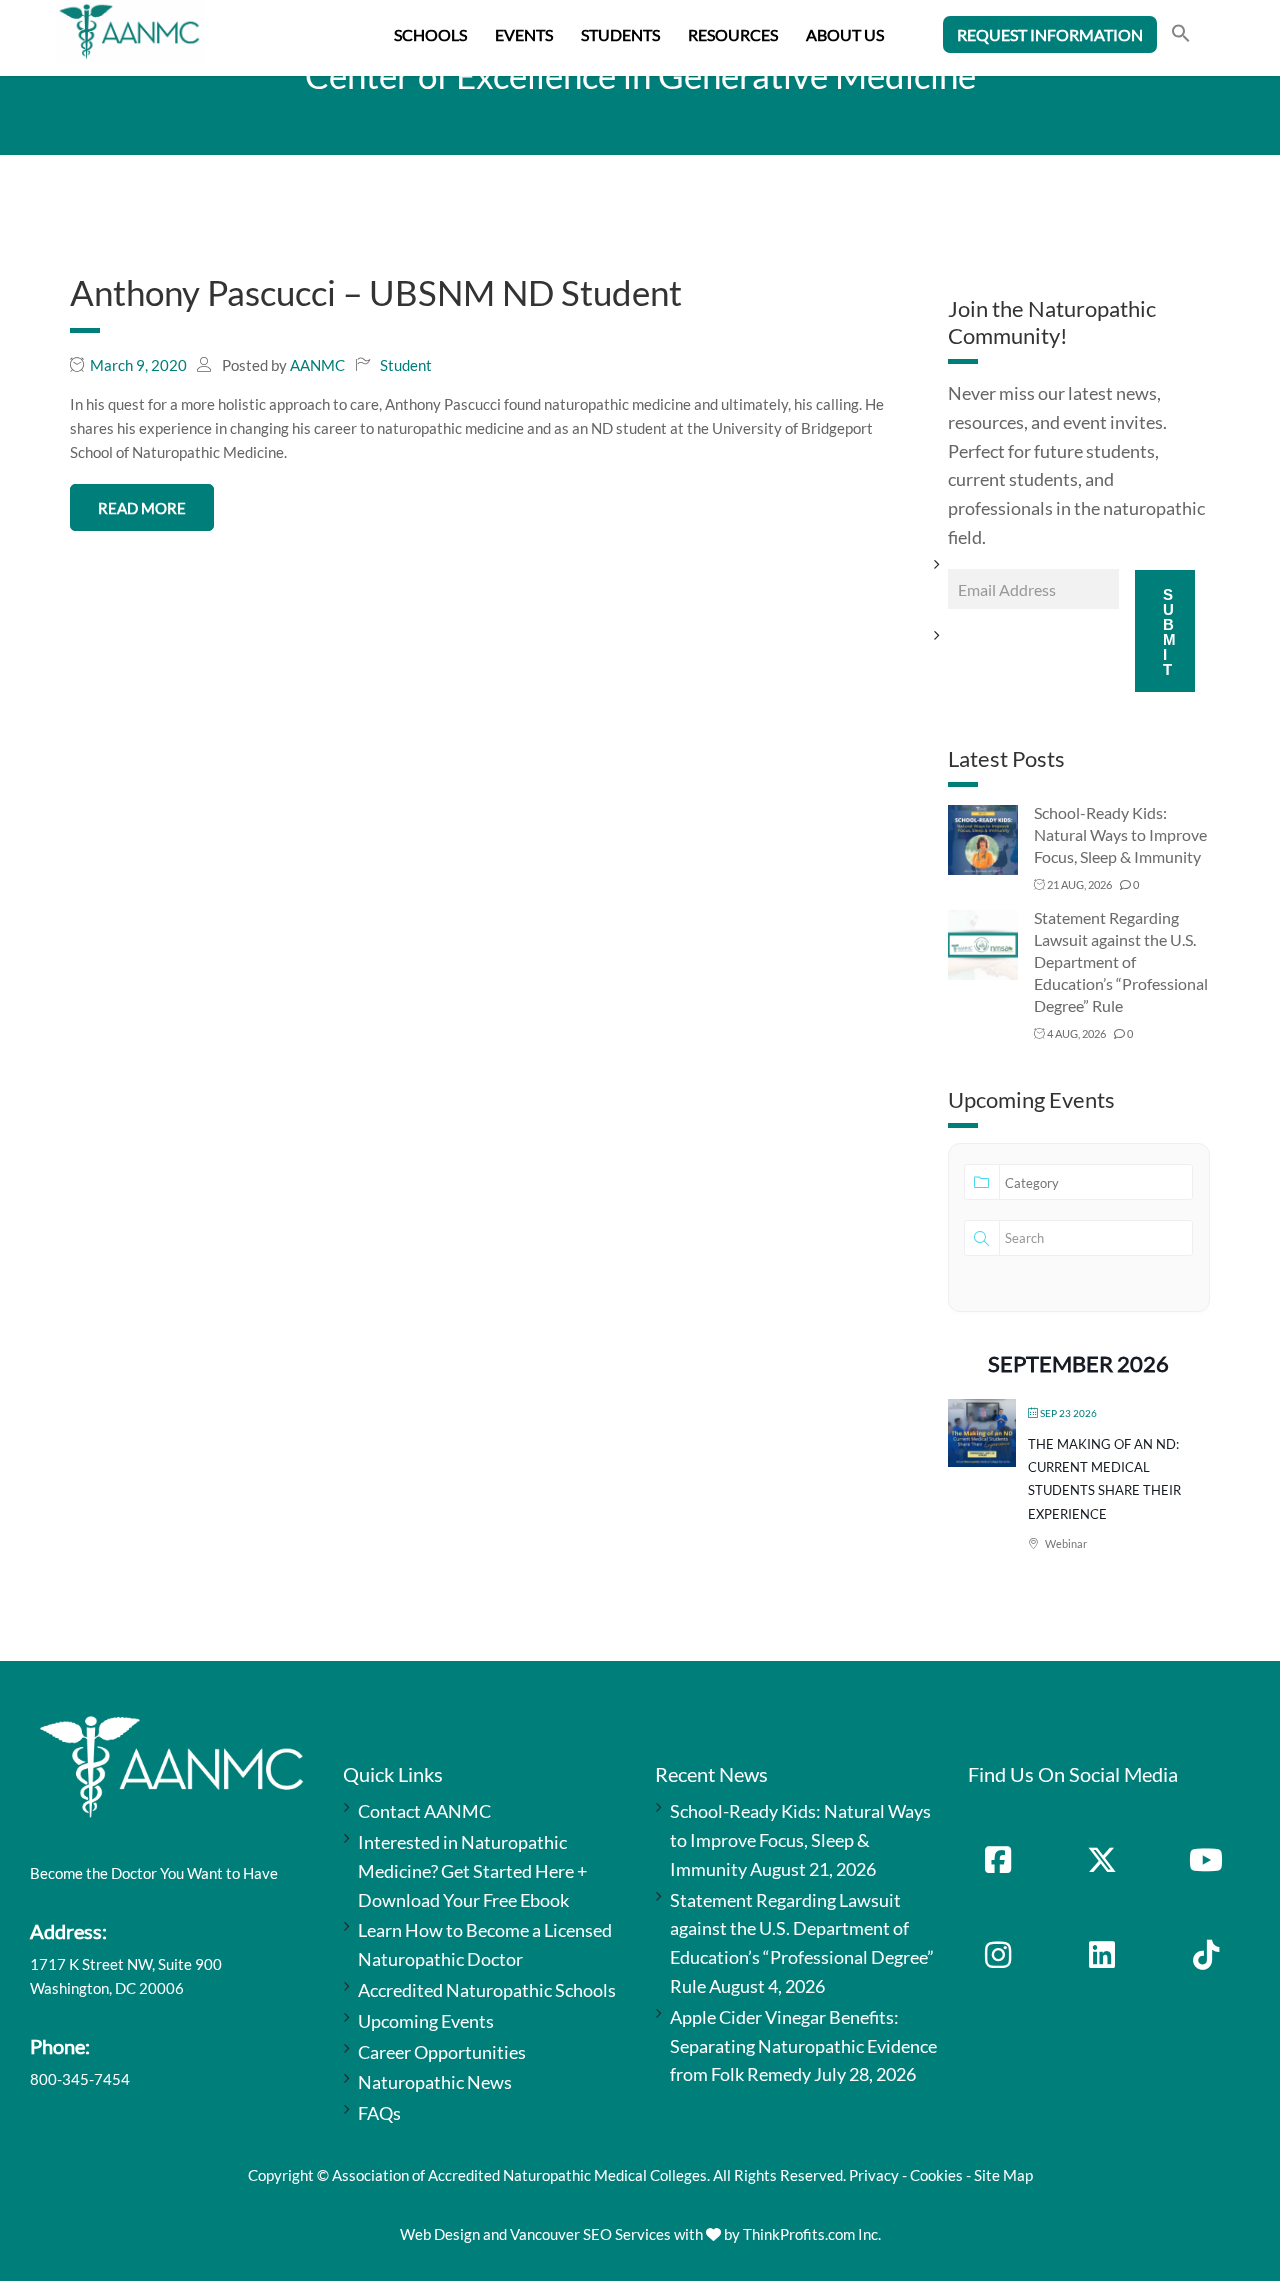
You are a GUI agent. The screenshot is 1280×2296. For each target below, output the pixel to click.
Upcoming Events (426, 2021)
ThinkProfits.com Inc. (812, 2234)
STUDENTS (620, 34)
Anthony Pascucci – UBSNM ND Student (376, 292)
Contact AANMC (424, 1811)
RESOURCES (733, 34)
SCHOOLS (430, 34)
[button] (1181, 35)
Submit (1169, 632)
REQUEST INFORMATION (1050, 34)
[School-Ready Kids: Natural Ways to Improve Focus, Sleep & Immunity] (983, 838)
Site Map (1003, 2175)
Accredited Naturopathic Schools (487, 1990)
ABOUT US (845, 34)
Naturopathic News (435, 2082)
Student (406, 365)
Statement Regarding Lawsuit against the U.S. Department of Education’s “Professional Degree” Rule (1121, 961)
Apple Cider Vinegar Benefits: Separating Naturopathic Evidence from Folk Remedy (803, 2046)
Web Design (440, 2234)
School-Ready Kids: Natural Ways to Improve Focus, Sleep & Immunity (1120, 834)
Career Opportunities (442, 2052)
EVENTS (524, 34)
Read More (142, 508)
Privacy (874, 2175)
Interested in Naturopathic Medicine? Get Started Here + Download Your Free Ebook (472, 1871)
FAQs (379, 2113)
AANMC (317, 365)
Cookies (936, 2175)
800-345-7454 (80, 2079)
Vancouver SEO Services (590, 2234)
